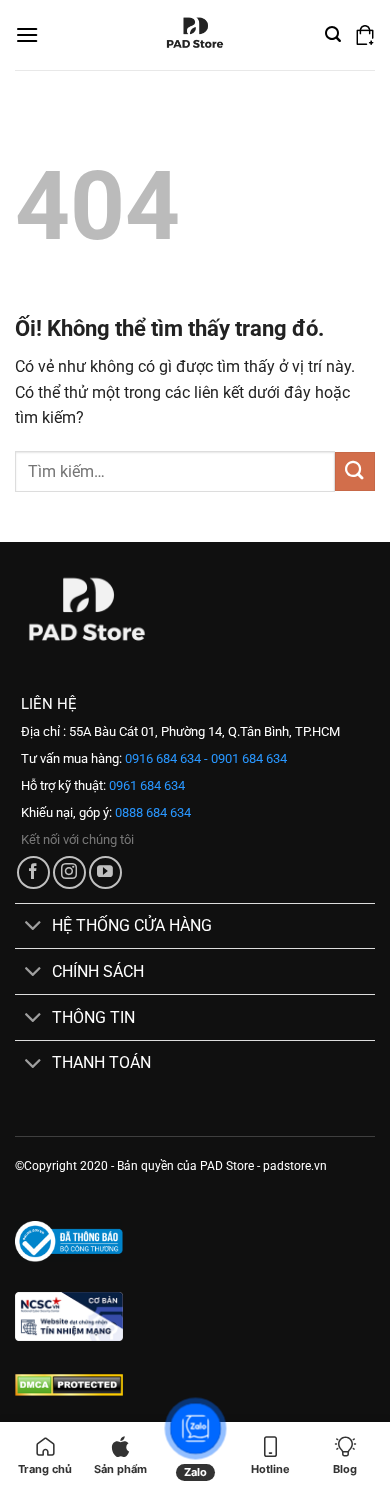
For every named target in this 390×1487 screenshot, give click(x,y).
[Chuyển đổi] (33, 927)
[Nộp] (355, 471)
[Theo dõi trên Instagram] (69, 872)
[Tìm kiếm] (333, 34)
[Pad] (195, 35)
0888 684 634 (151, 812)
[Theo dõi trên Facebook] (33, 872)
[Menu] (27, 34)
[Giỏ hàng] (365, 35)
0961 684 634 (145, 785)
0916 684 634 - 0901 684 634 (204, 758)
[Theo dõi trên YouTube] (105, 872)
